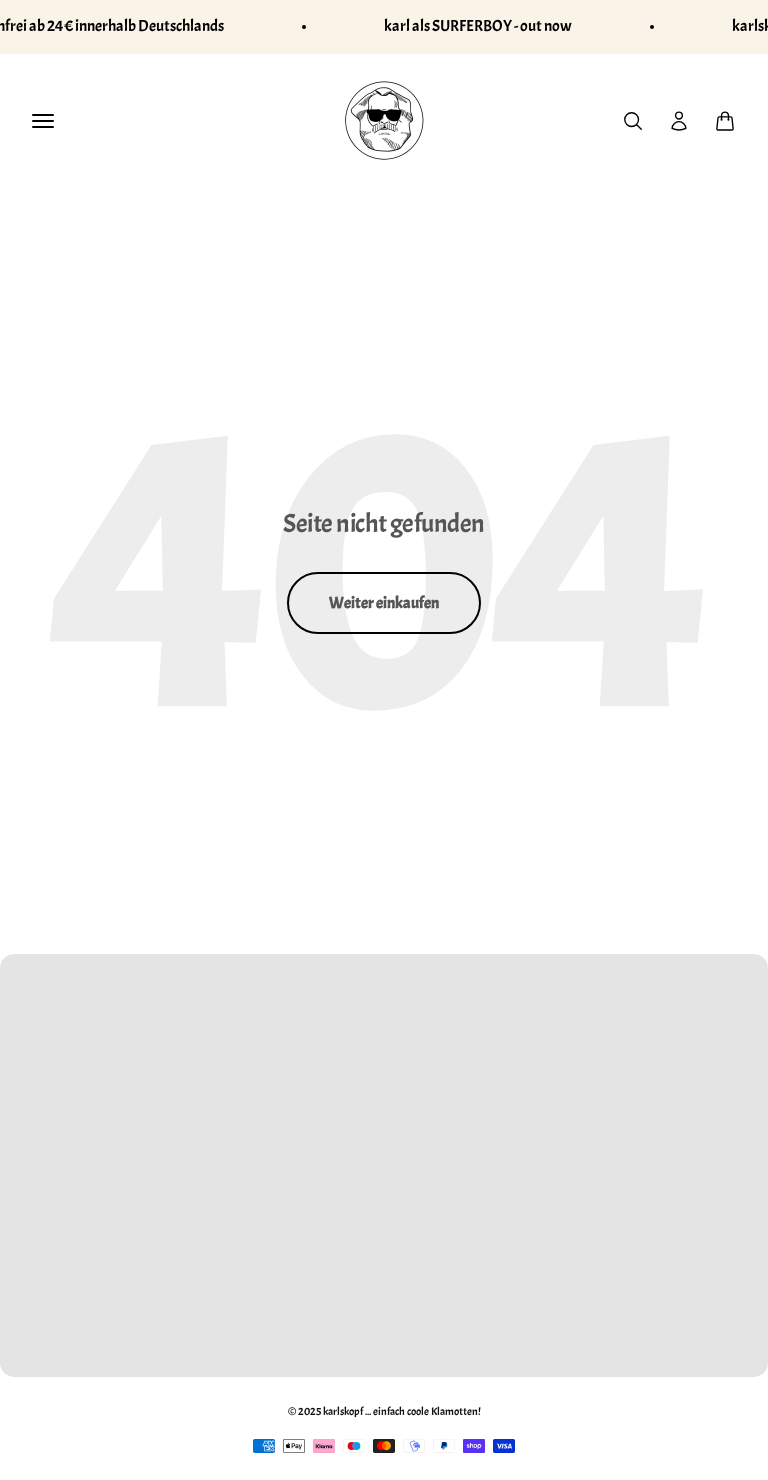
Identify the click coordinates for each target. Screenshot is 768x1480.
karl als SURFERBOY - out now (478, 26)
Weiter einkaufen (384, 603)
